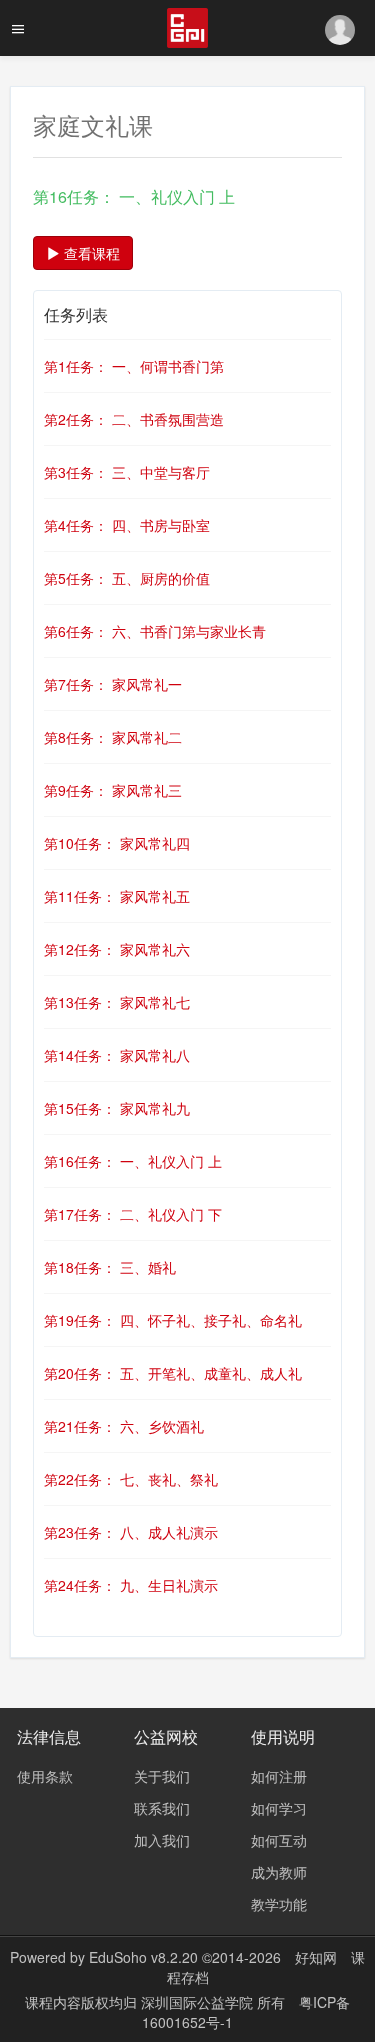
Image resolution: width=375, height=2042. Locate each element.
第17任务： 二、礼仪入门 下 (133, 1214)
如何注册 (279, 1776)
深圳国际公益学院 (199, 2002)
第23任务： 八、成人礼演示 (131, 1532)
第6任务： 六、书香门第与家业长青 (155, 631)
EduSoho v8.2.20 (143, 1957)
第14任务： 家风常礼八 (117, 1055)
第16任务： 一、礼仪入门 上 (133, 1161)
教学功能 (279, 1904)
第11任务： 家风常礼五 (117, 896)
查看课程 (90, 253)
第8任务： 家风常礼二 (113, 737)
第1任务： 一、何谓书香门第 (134, 366)
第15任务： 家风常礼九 (117, 1108)
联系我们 (162, 1808)
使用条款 (45, 1776)
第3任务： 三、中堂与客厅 (127, 472)
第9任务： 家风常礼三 (113, 790)
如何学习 (279, 1808)
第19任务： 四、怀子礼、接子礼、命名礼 (173, 1320)
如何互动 (279, 1840)
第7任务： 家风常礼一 (113, 684)
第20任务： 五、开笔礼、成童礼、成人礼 (173, 1373)
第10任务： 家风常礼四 (117, 843)
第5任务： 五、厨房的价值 (127, 578)
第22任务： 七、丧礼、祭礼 (131, 1479)
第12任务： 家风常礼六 (117, 949)
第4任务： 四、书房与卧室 (127, 525)
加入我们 (162, 1840)
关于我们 (162, 1776)
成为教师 (279, 1872)
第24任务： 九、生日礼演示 (131, 1585)
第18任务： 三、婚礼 (110, 1267)
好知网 (316, 1957)
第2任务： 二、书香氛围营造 (134, 419)
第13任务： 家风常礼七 (117, 1002)
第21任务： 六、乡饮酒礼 (124, 1426)
